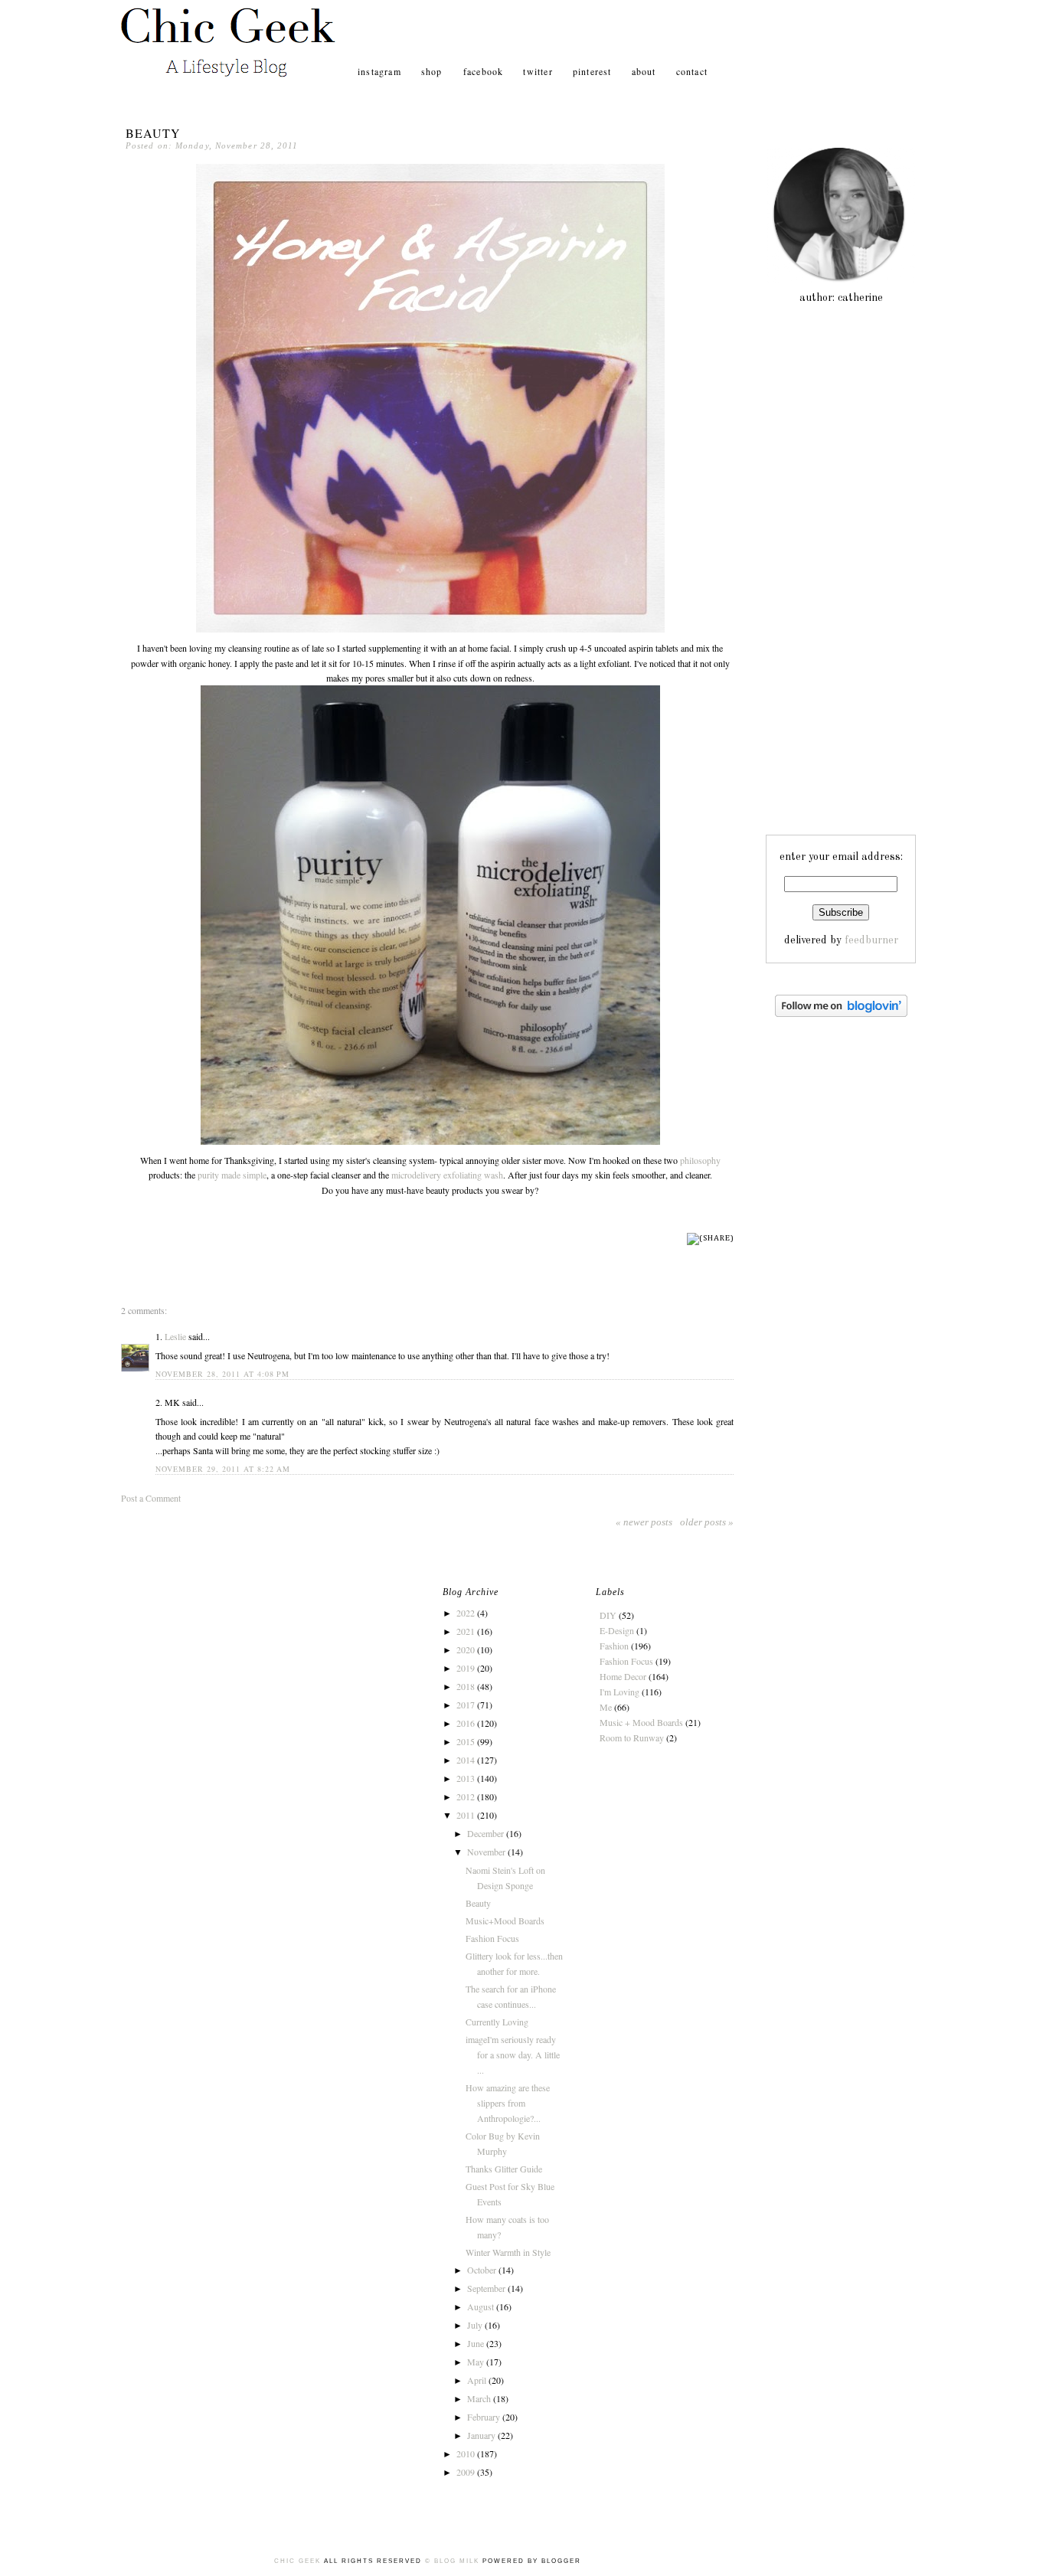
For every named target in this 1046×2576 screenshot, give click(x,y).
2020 (467, 1649)
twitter (538, 71)
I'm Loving (619, 1692)
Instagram (379, 71)
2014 (467, 1760)
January (482, 2435)
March (480, 2398)
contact (692, 71)
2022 (467, 1613)
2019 (467, 1668)
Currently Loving (497, 2022)
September (487, 2288)
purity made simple (232, 1175)
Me (606, 1707)
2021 (467, 1631)
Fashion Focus (492, 1938)
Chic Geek (299, 2561)
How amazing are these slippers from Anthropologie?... (508, 2103)
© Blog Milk (452, 2561)
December (487, 1833)
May (477, 2362)
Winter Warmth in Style (508, 2252)
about (644, 71)
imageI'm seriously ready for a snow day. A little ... (513, 2055)
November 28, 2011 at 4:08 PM (222, 1374)
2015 (467, 1741)
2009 (467, 2472)
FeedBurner (871, 940)
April (478, 2380)
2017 (467, 1705)
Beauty (153, 133)
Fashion (614, 1646)
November (487, 1852)
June (477, 2343)
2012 (467, 1796)
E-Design (617, 1630)
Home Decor (623, 1676)
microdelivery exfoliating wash (447, 1175)
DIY (608, 1615)
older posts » (707, 1522)
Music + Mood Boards (641, 1722)
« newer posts (644, 1522)
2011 (467, 1815)
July (476, 2325)
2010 (467, 2453)
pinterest (592, 71)
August (482, 2306)
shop (433, 71)
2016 (467, 1723)
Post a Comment (151, 1498)
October (483, 2270)
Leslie (175, 1336)
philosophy (700, 1160)
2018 (467, 1686)
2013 (467, 1778)
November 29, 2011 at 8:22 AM (223, 1469)
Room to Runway (632, 1737)
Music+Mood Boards (505, 1921)
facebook (484, 71)
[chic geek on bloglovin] (841, 1014)
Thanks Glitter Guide (504, 2169)
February (485, 2417)
